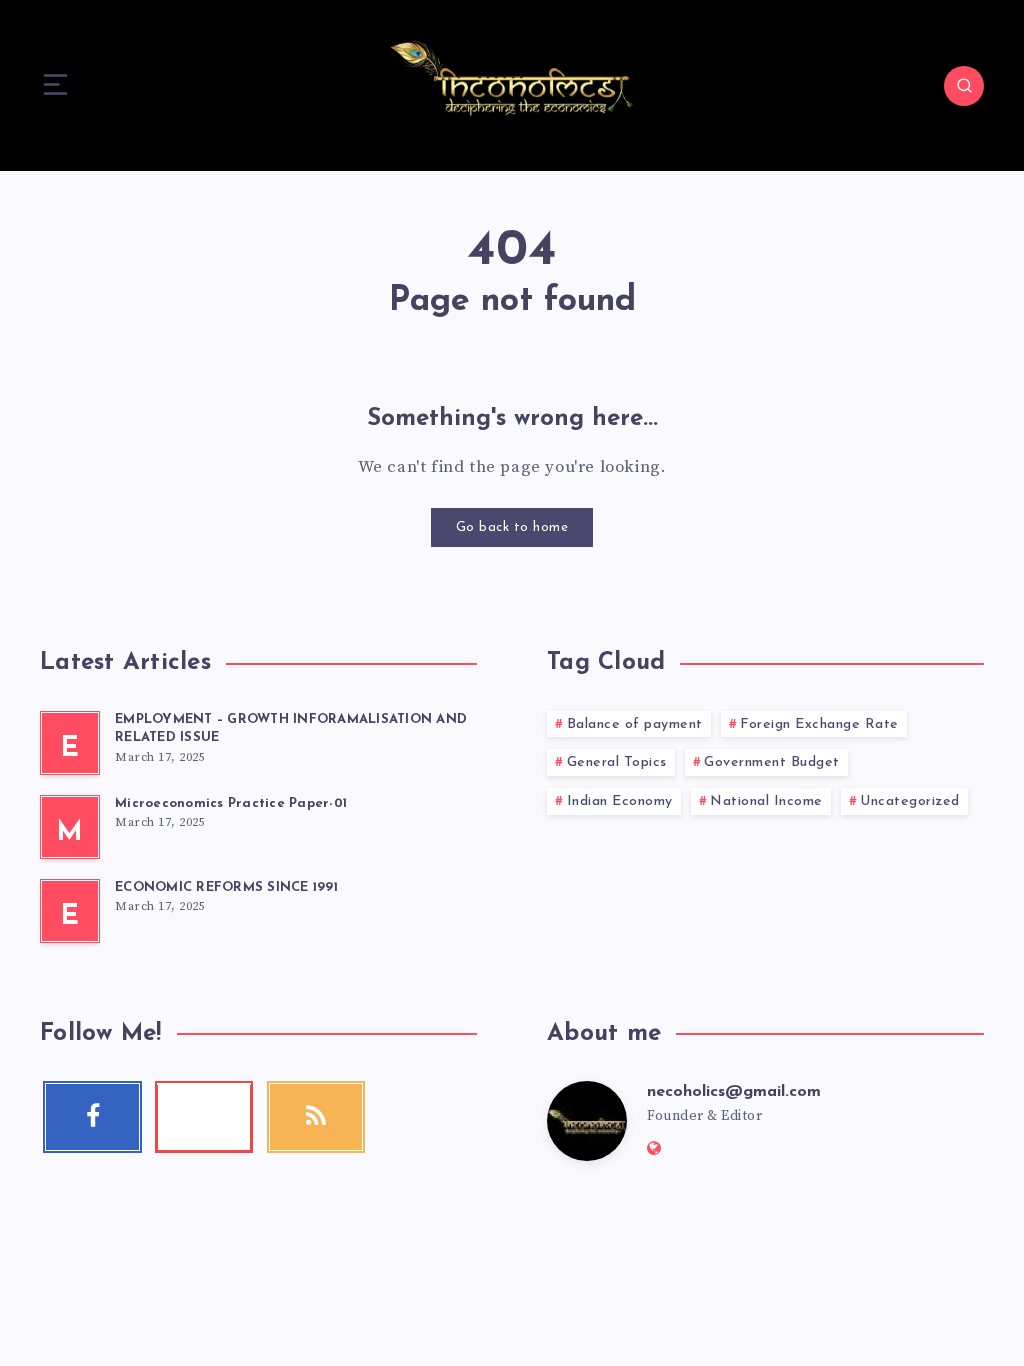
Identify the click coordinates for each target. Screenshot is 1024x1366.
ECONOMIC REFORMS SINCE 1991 (226, 887)
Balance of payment (635, 724)
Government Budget (772, 762)
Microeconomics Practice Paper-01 (231, 803)
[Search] (964, 86)
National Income (766, 801)
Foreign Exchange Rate (819, 724)
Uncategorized (910, 801)
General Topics (617, 762)
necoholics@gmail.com (734, 1092)
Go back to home (512, 527)
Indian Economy (620, 801)
